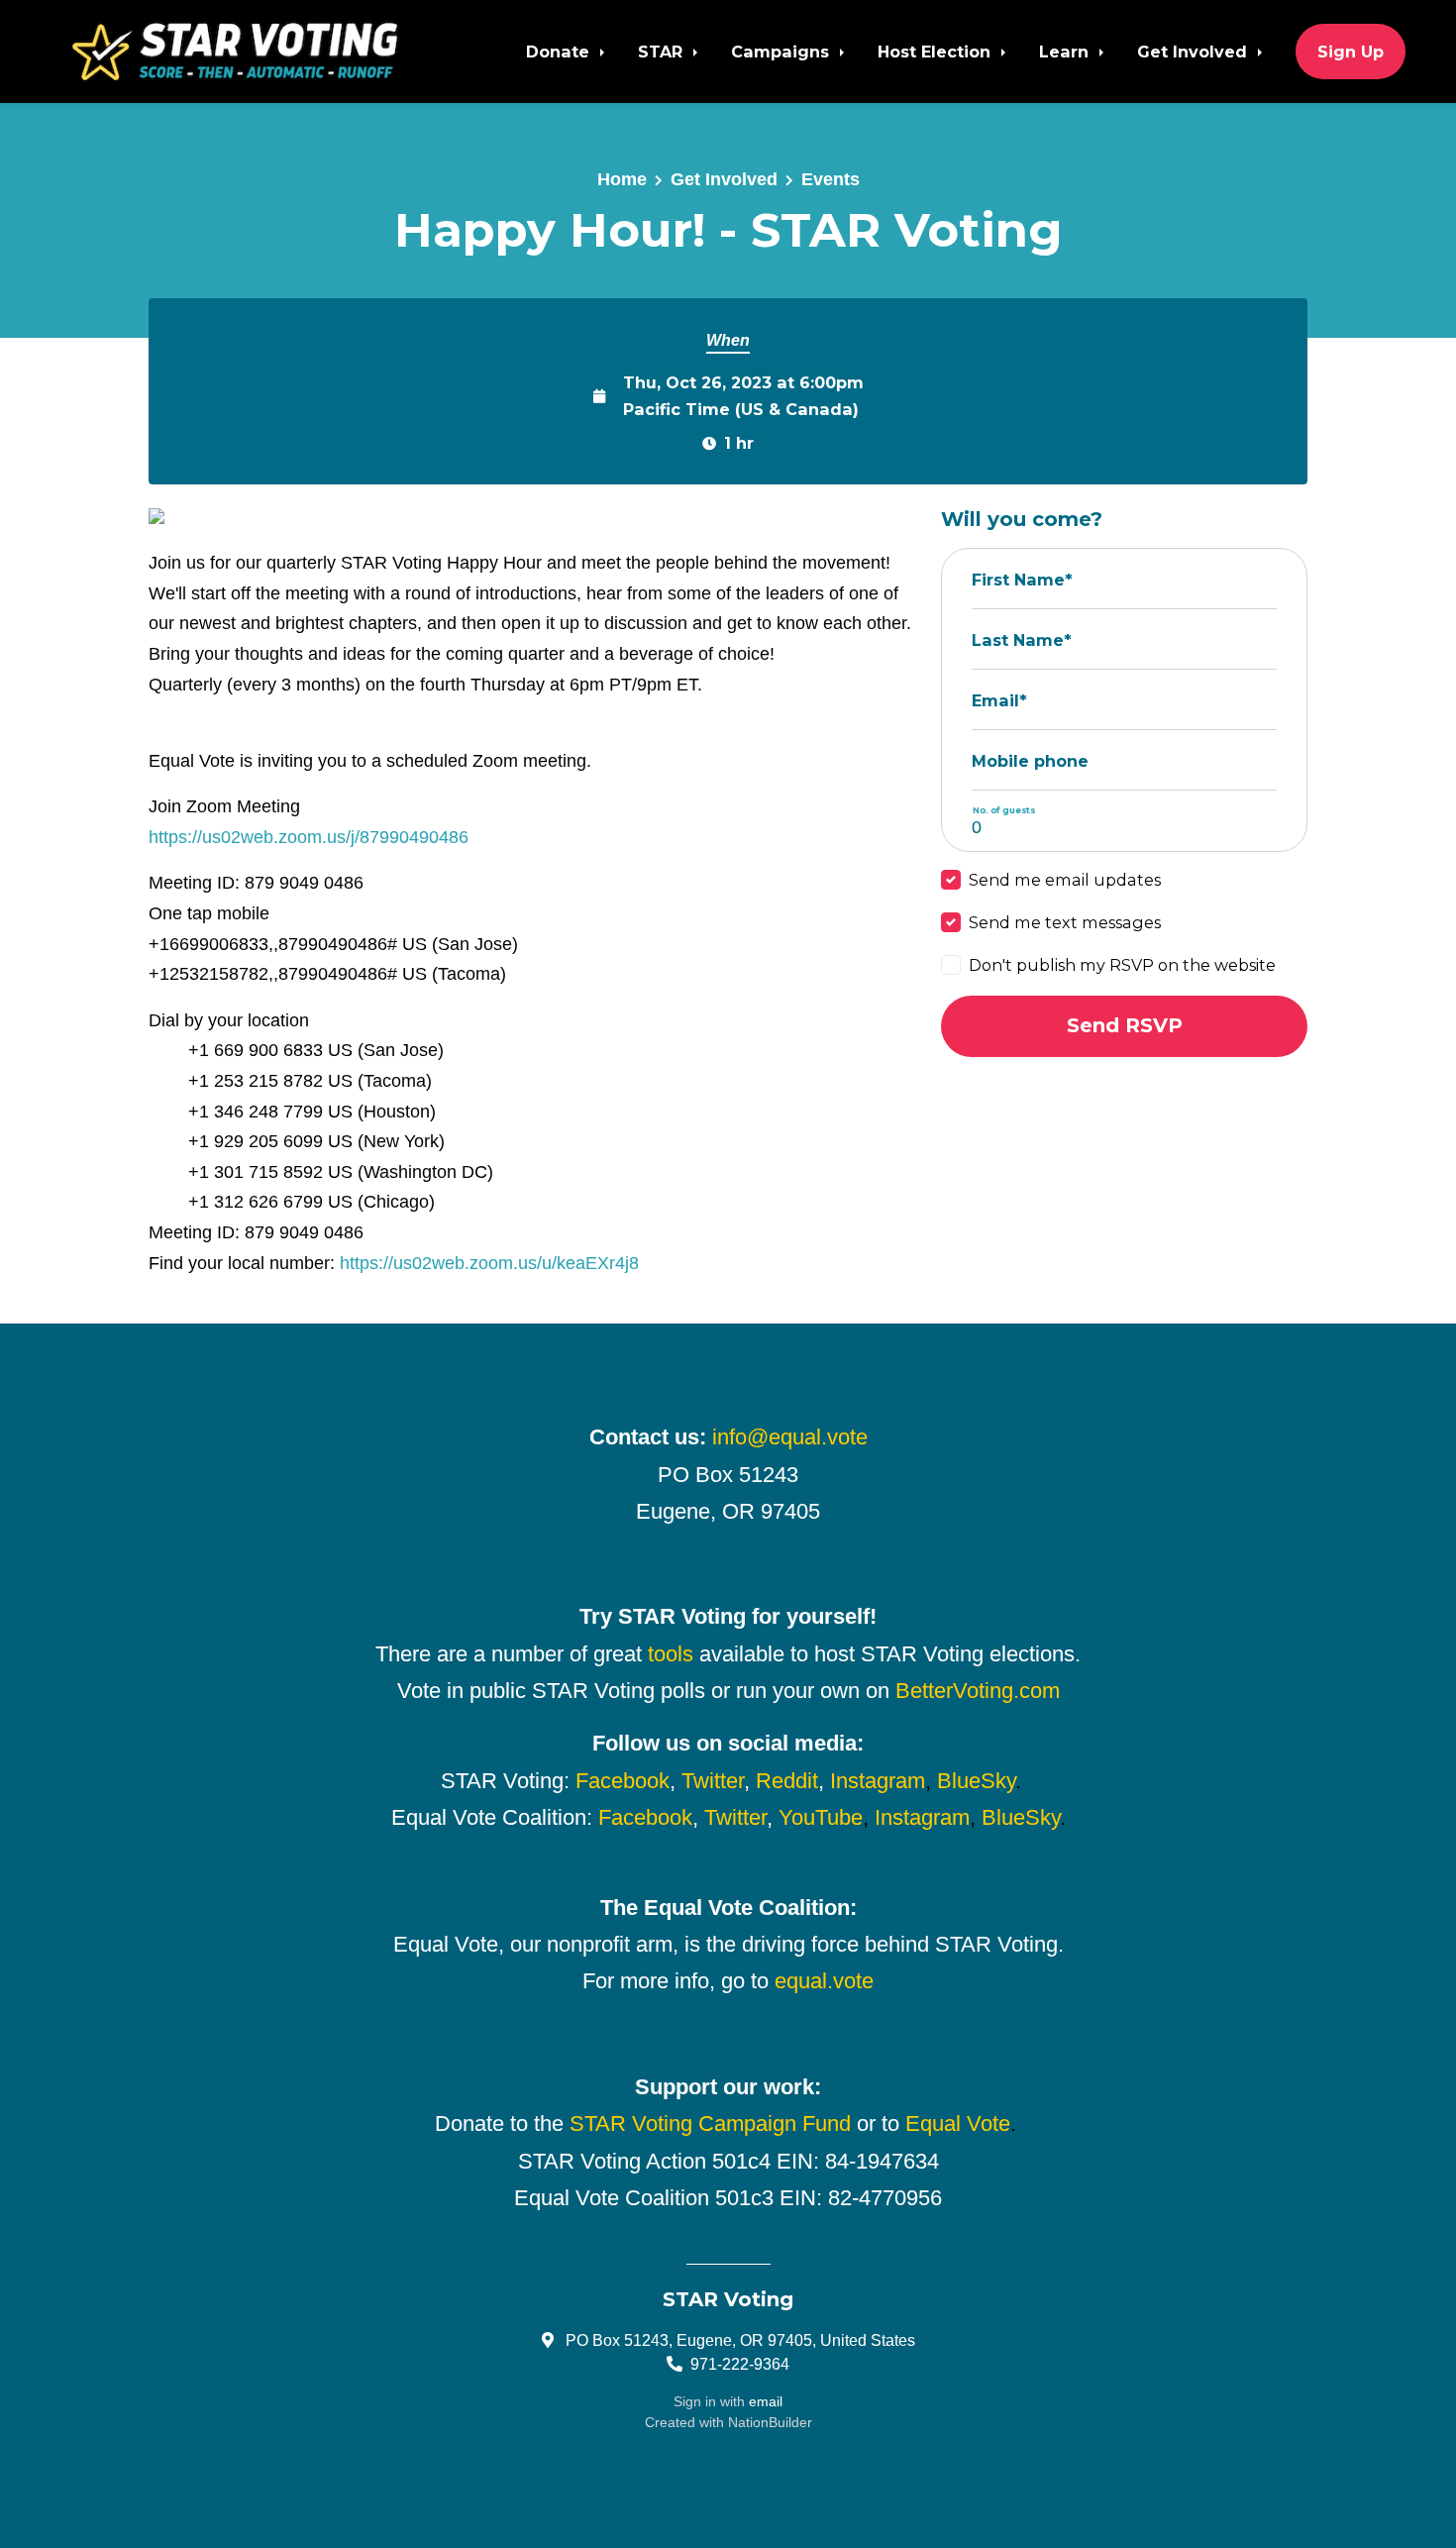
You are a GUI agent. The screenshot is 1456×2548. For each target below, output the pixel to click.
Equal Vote (958, 2123)
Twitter (713, 1781)
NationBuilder (770, 2422)
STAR (663, 52)
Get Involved (1195, 52)
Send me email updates (1065, 880)
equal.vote (824, 1981)
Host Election (936, 52)
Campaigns (782, 52)
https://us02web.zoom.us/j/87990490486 (309, 837)
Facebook (623, 1781)
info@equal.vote (790, 1437)
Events (831, 179)
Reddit (787, 1781)
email (766, 2401)
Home (622, 179)
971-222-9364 (740, 2364)
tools (671, 1654)
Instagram (878, 1781)
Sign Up (1351, 52)
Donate (560, 52)
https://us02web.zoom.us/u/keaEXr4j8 (489, 1263)
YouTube (821, 1817)
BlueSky (976, 1781)
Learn (1066, 52)
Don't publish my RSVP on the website (1122, 965)
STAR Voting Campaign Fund (710, 2123)
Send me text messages (1065, 922)
